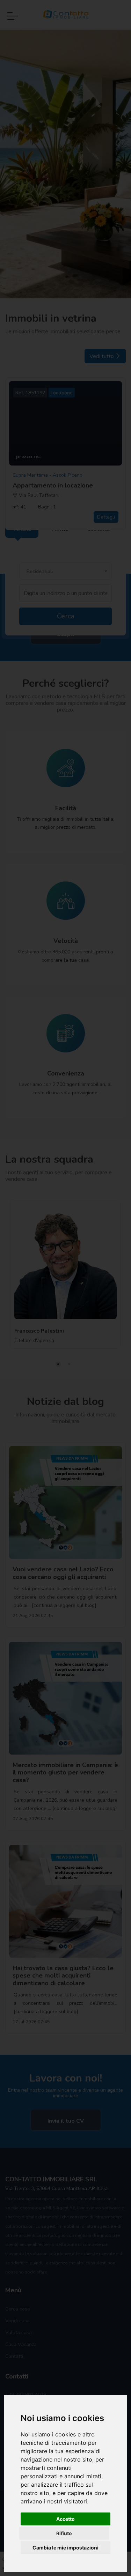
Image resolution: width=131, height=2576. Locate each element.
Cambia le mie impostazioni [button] (65, 2548)
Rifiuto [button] (64, 2533)
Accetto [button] (65, 2519)
